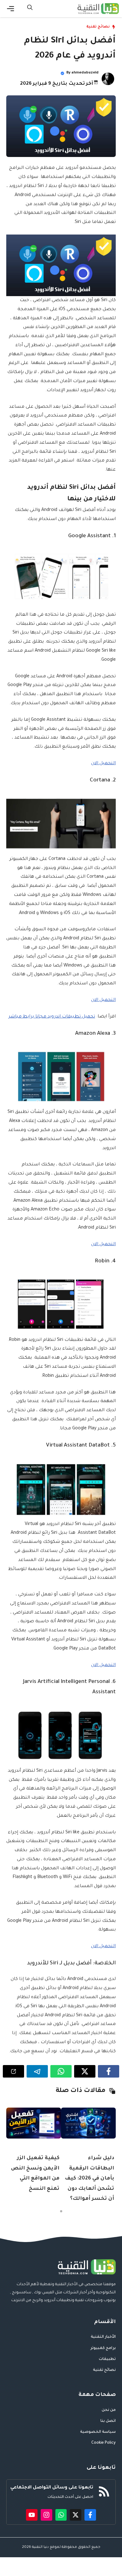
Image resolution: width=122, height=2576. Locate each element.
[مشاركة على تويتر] (85, 2071)
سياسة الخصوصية (98, 2432)
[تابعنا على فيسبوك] (90, 2515)
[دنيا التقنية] (98, 9)
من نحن (109, 2410)
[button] (30, 9)
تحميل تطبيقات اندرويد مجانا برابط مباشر (52, 1017)
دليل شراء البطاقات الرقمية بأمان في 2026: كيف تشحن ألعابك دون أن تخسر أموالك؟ (89, 2179)
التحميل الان (103, 764)
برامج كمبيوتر (103, 2348)
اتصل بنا (108, 2421)
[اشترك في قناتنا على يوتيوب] (32, 2515)
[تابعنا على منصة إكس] (76, 2515)
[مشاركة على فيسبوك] (109, 2071)
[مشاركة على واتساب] (61, 2071)
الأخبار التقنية (103, 2337)
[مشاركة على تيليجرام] (37, 2071)
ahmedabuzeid (85, 73)
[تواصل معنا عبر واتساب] (61, 2515)
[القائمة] (10, 9)
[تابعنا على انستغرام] (46, 2515)
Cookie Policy (104, 2443)
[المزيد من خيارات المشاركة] (13, 2071)
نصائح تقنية (98, 27)
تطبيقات (107, 2359)
